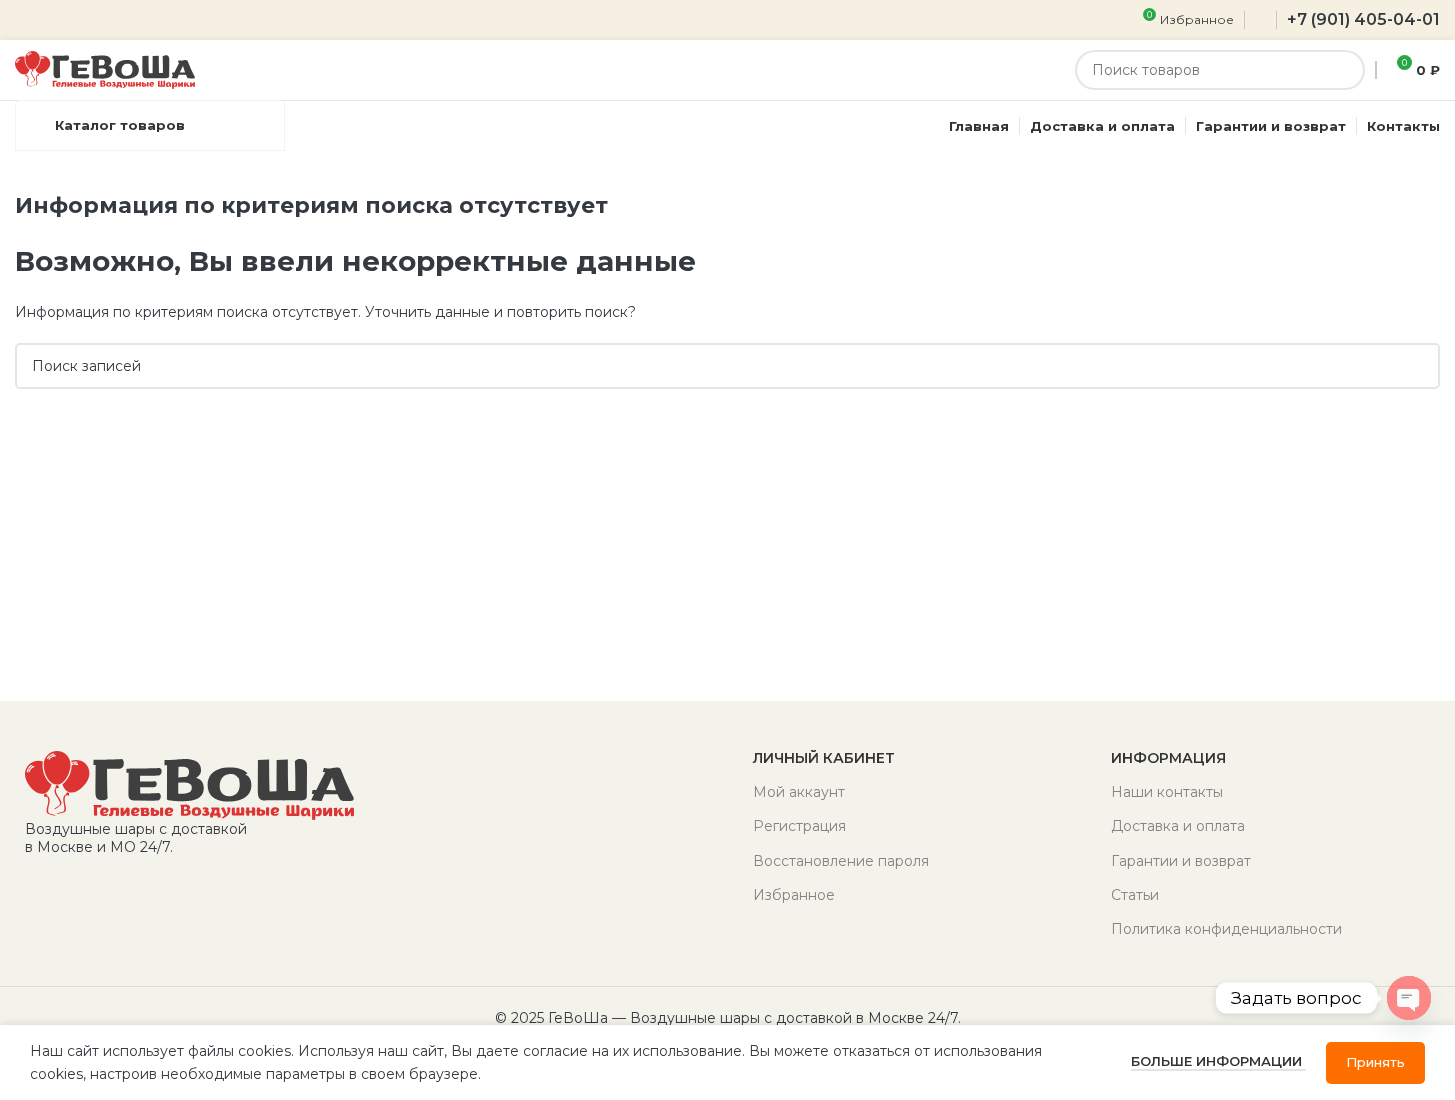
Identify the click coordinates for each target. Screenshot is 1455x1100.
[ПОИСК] (1345, 70)
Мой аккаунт (799, 792)
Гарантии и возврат (1181, 861)
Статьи (1135, 895)
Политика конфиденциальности (1226, 929)
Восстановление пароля (841, 861)
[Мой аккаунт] (1260, 20)
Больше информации (1218, 1061)
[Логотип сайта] (105, 69)
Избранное (794, 895)
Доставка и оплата (1178, 826)
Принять (1375, 1062)
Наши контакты (1167, 792)
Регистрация (799, 826)
